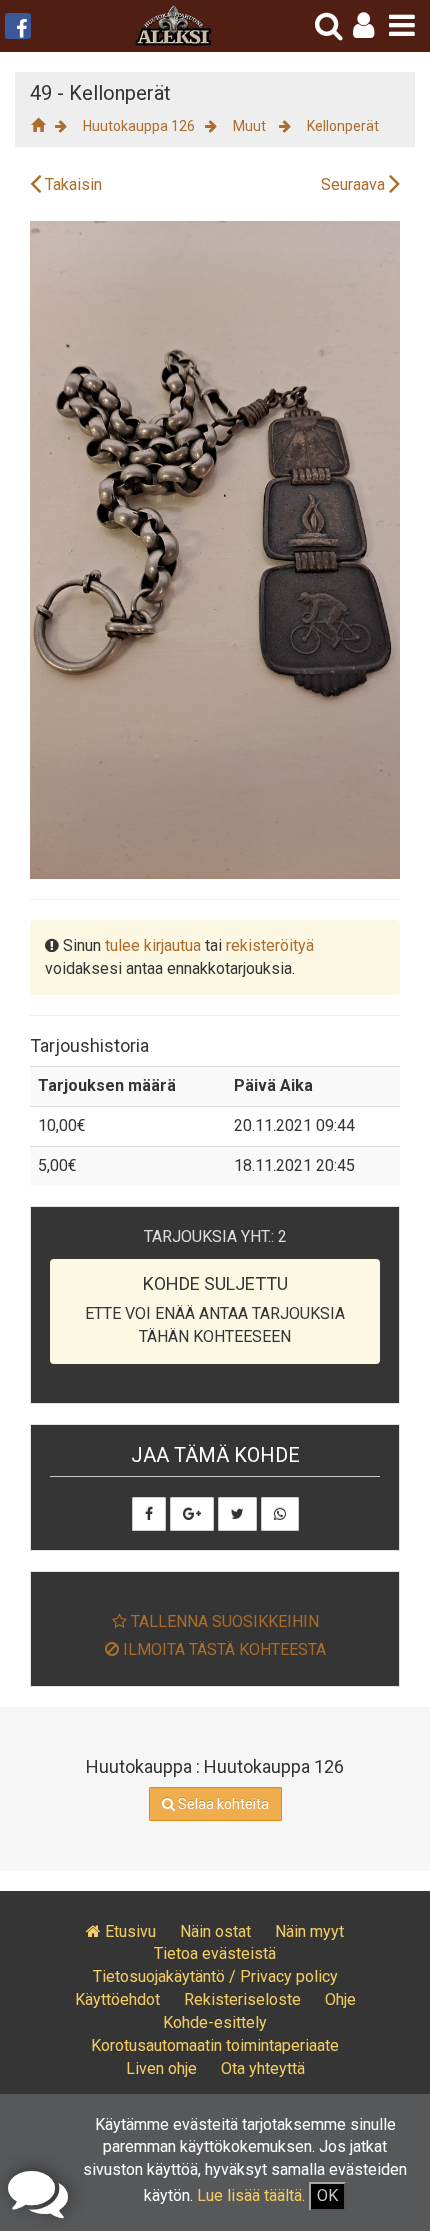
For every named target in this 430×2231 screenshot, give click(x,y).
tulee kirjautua (153, 945)
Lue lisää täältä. (251, 2195)
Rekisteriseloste (242, 1999)
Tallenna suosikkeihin (223, 1621)
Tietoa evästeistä (215, 1953)
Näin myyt (309, 1931)
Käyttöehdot (117, 1999)
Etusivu (128, 1931)
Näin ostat (215, 1931)
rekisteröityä (270, 945)
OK (327, 2195)
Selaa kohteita (222, 1804)
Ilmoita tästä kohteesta (222, 1649)
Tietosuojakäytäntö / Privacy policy (215, 1976)
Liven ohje (161, 2068)
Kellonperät (343, 126)
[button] (363, 25)
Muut (251, 126)
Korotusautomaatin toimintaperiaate (215, 2045)
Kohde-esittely (215, 2022)
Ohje (340, 1999)
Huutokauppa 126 (139, 126)
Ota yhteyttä (263, 2068)
